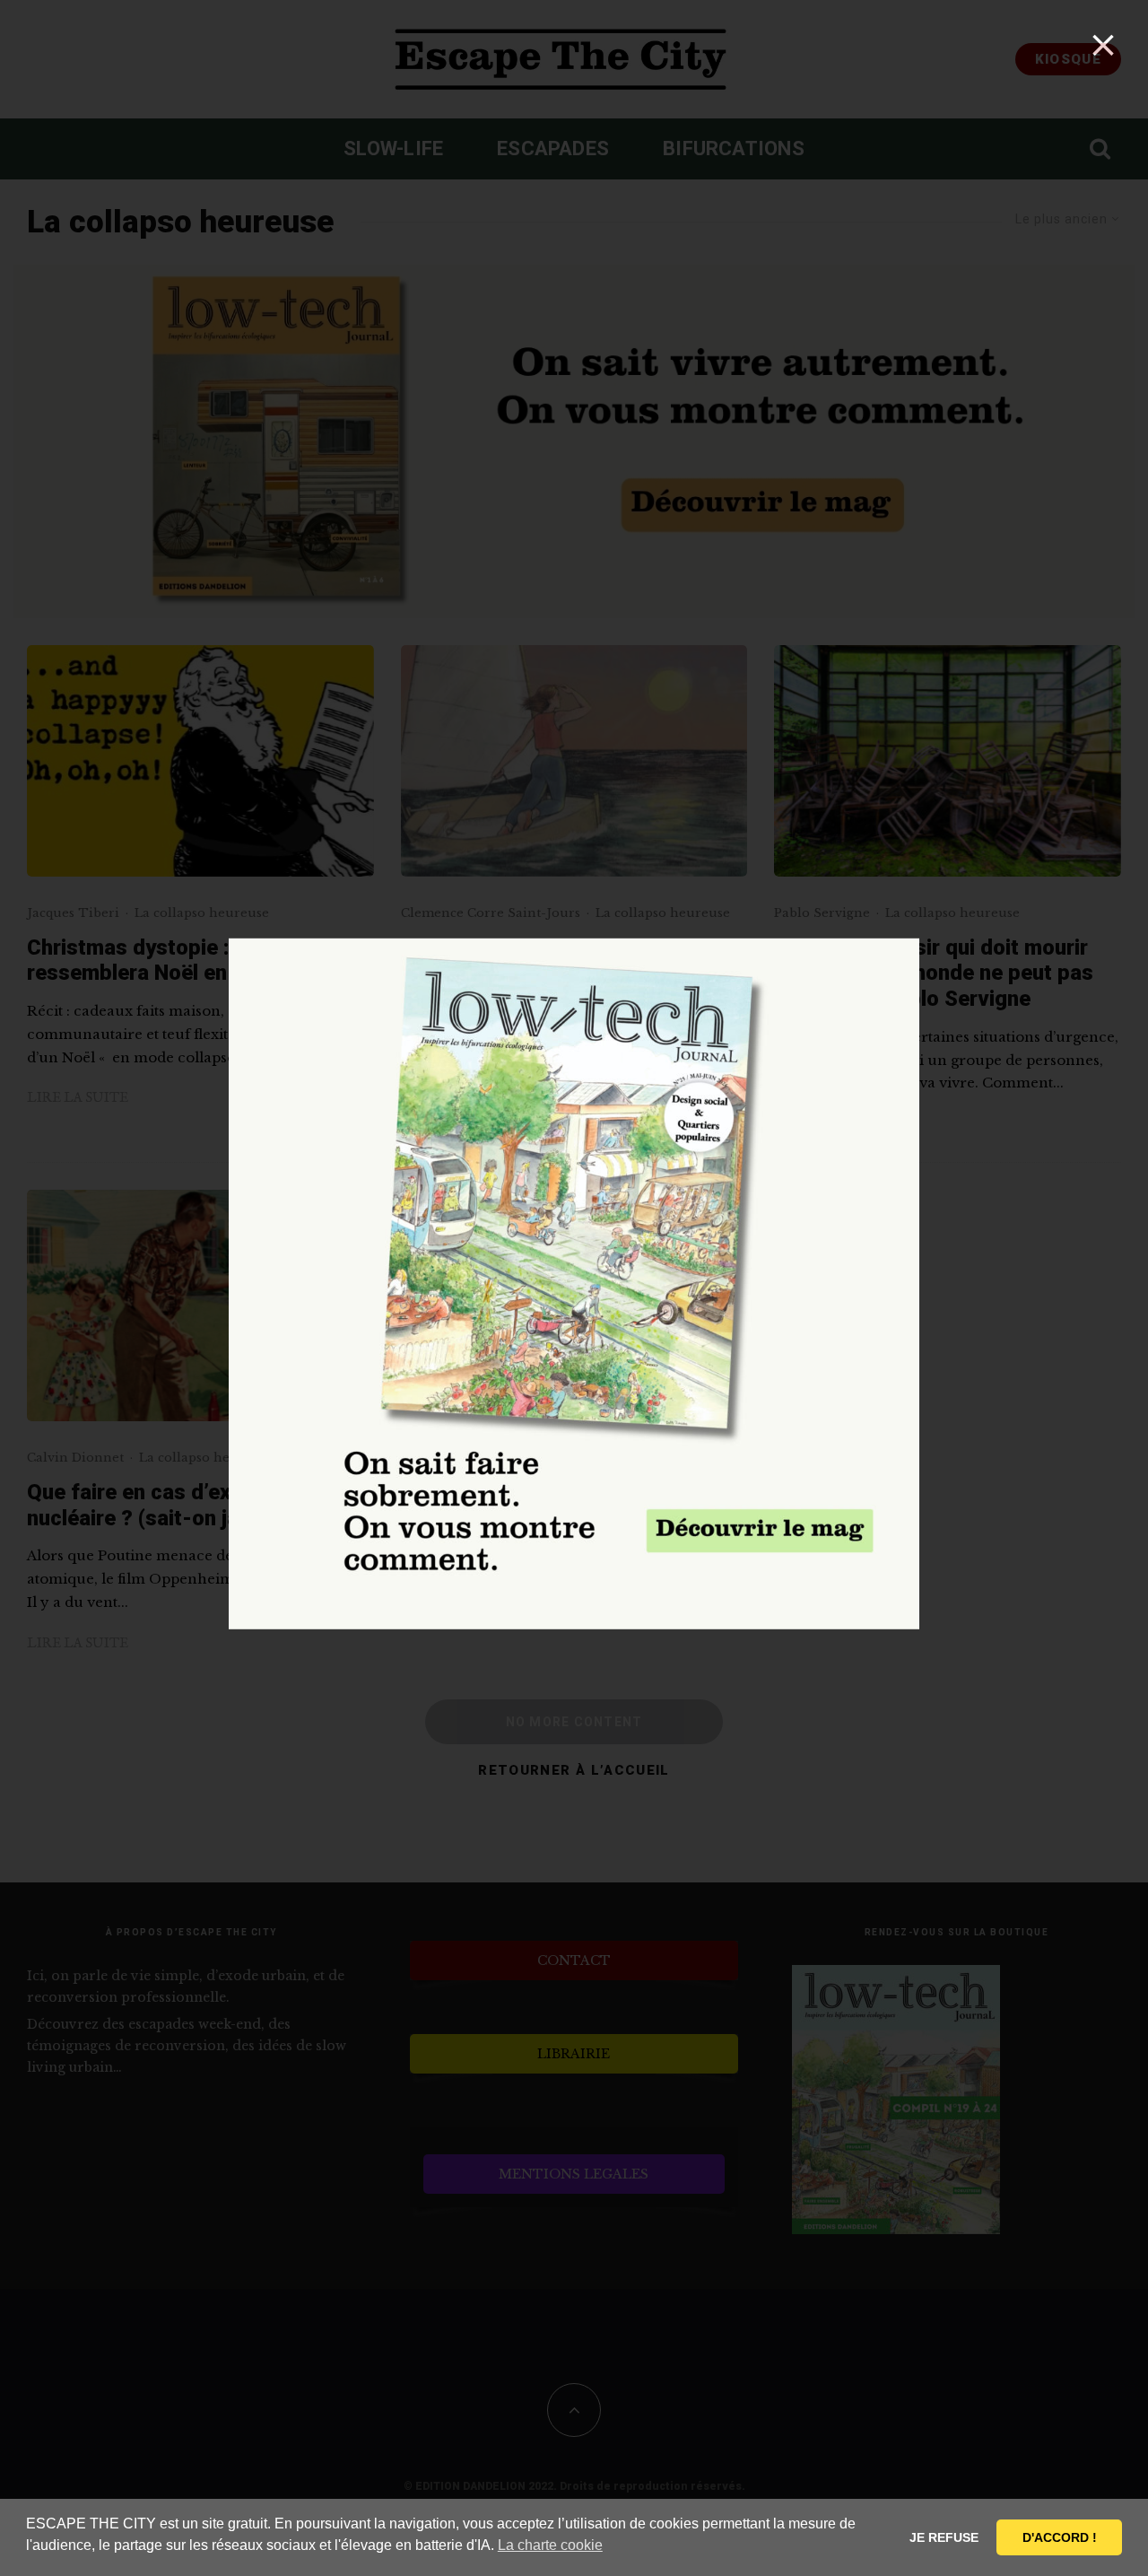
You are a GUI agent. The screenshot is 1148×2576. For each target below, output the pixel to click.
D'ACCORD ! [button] (1060, 2537)
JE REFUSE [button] (944, 2537)
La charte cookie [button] (550, 2545)
